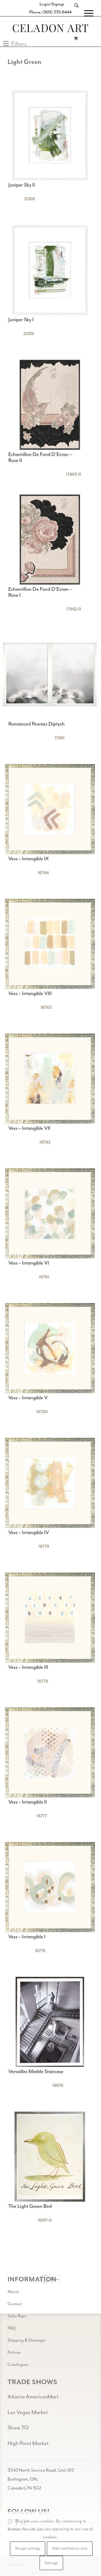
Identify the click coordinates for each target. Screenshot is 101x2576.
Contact (15, 2304)
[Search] (74, 13)
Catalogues (18, 2364)
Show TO (18, 2428)
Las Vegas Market (28, 2412)
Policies (14, 2352)
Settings (51, 2563)
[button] (15, 44)
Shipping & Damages (27, 2340)
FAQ (12, 2328)
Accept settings (28, 2549)
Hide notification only (70, 2549)
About (13, 2292)
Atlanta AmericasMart (33, 2397)
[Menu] (86, 13)
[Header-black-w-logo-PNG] (50, 28)
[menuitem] (74, 13)
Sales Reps (17, 2316)
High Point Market (28, 2443)
